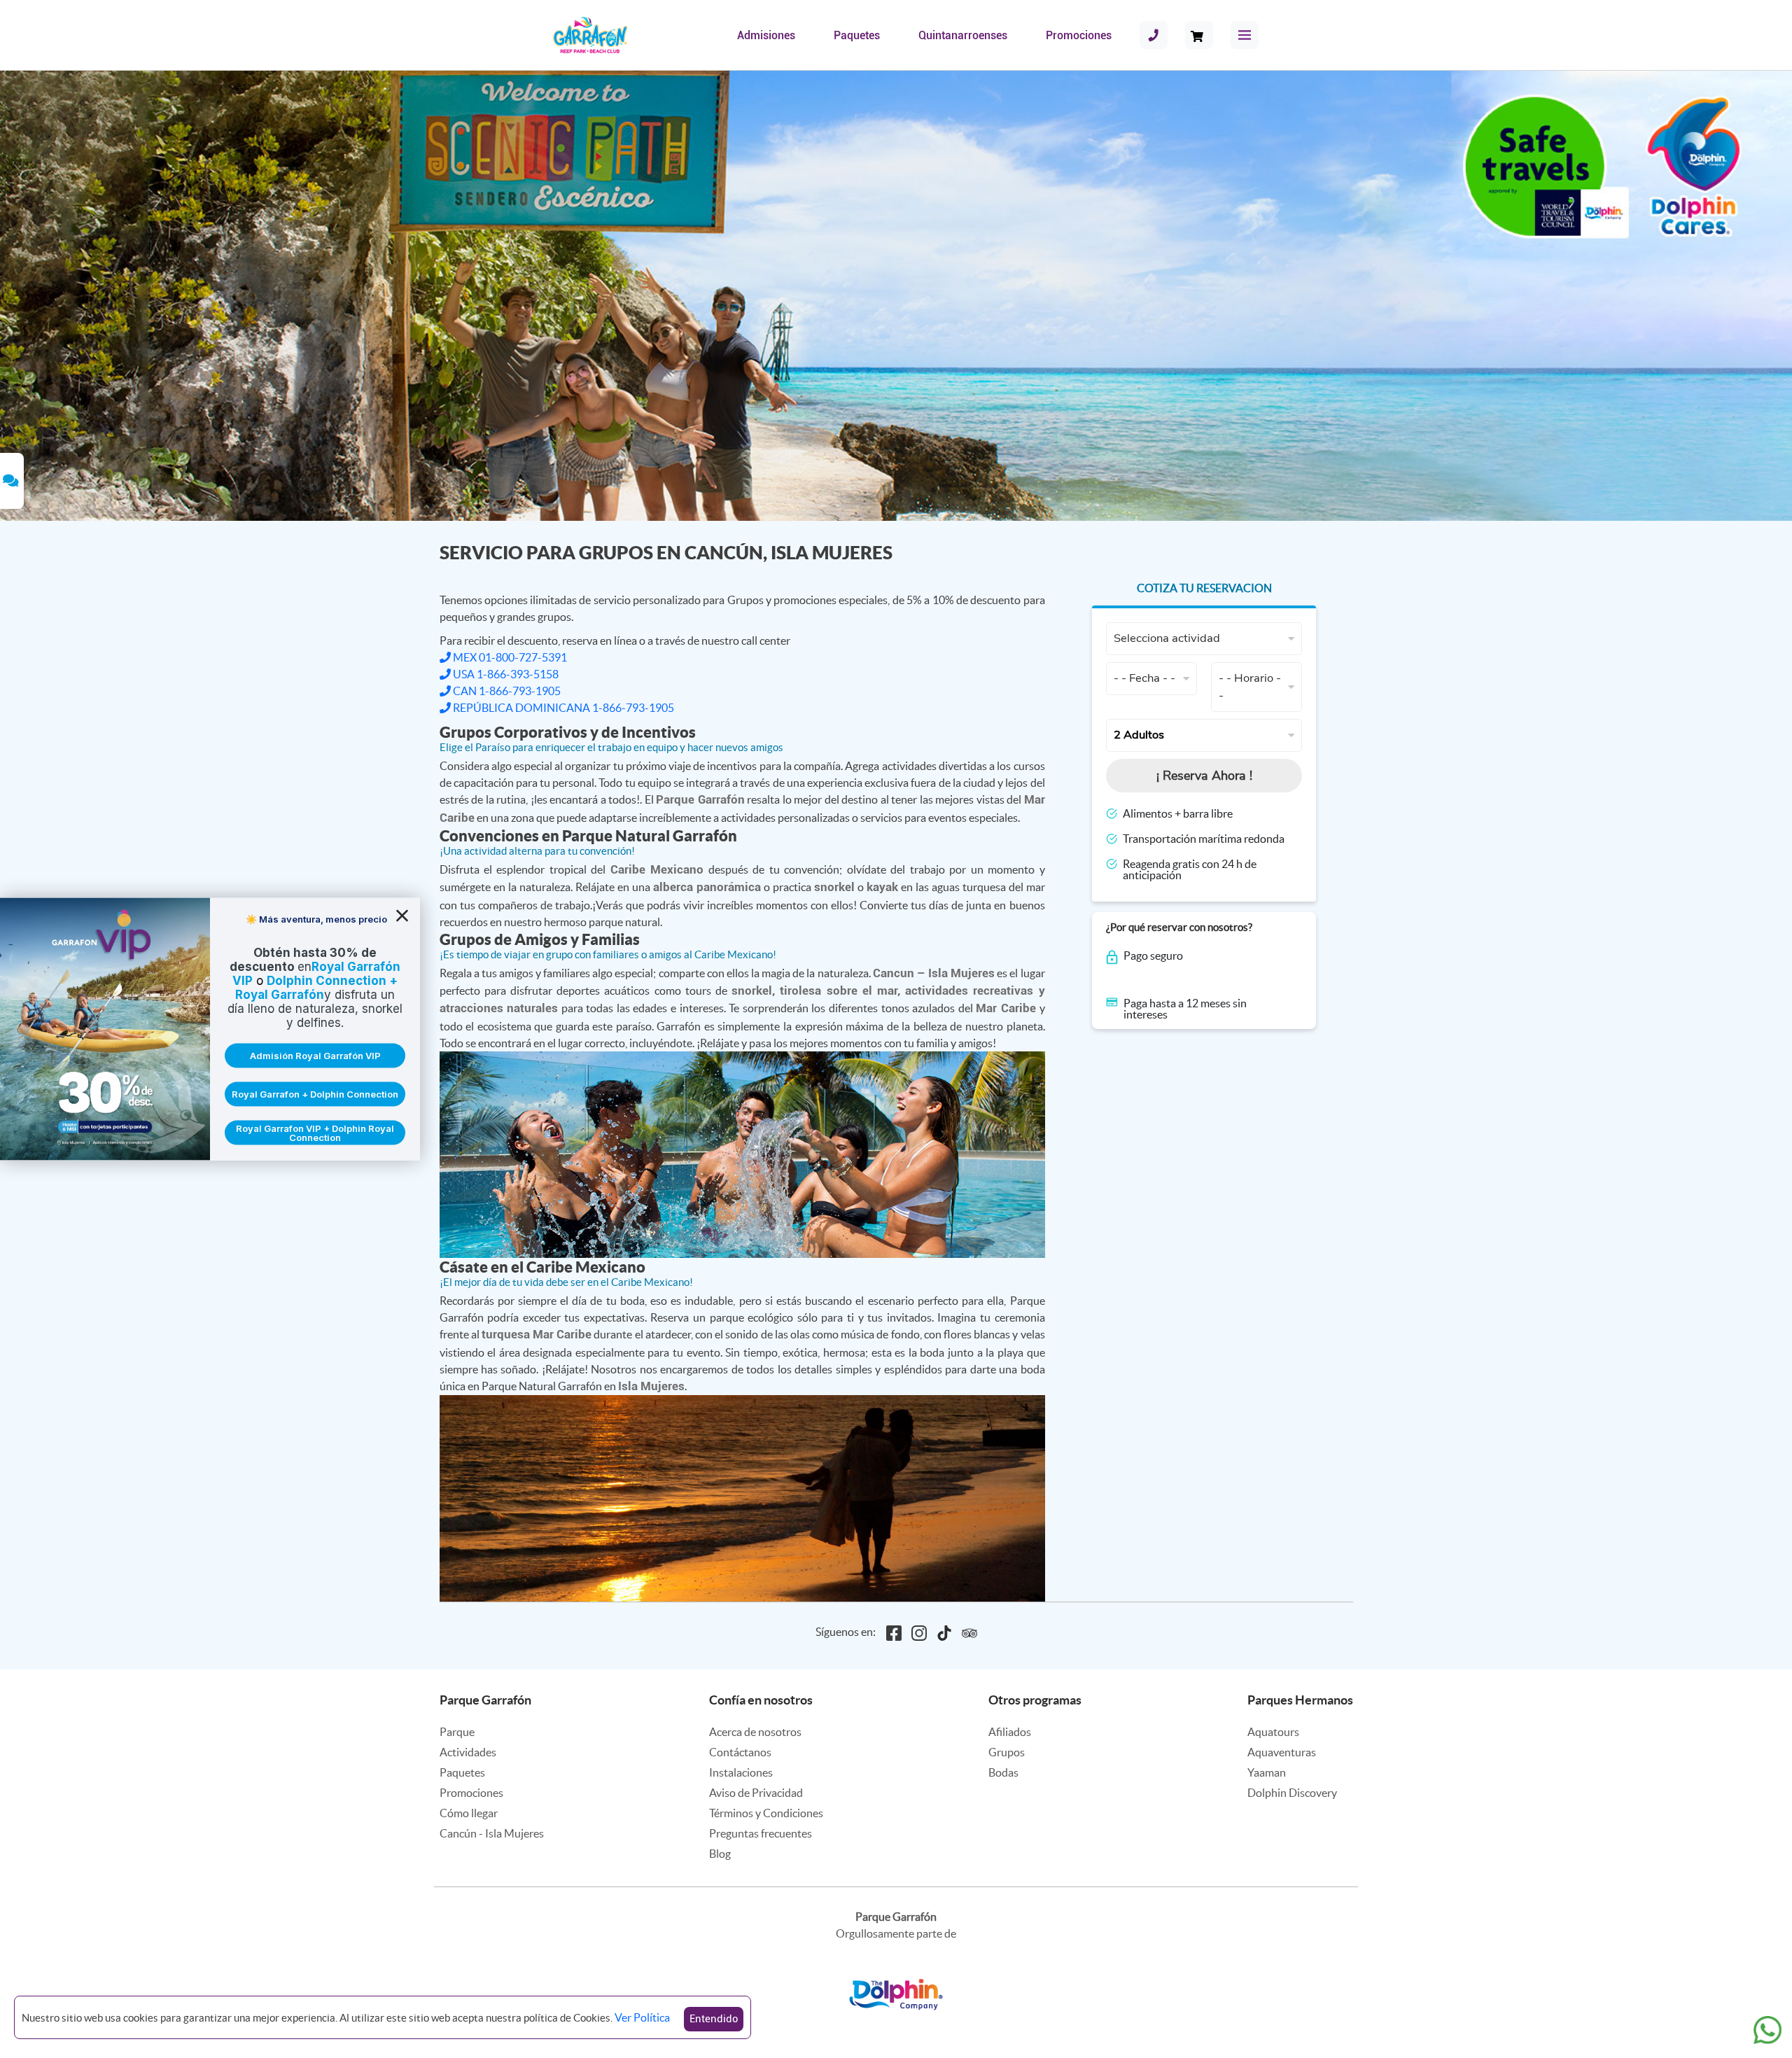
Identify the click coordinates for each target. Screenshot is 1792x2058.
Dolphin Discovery (1292, 1793)
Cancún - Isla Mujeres (492, 1833)
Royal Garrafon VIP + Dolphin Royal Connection (315, 1132)
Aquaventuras (1282, 1752)
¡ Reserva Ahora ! (1204, 776)
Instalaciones (741, 1772)
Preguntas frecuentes (761, 1833)
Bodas (1003, 1772)
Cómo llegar (469, 1813)
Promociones (1079, 35)
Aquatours (1273, 1732)
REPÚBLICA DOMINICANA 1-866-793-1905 (562, 708)
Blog (720, 1854)
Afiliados (1010, 1732)
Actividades (468, 1752)
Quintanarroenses (963, 35)
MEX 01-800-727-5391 (509, 657)
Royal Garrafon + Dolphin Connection (315, 1094)
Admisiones (766, 35)
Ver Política (642, 2017)
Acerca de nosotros (755, 1732)
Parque (457, 1732)
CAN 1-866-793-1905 (506, 691)
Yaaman (1267, 1772)
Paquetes (857, 35)
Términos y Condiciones (766, 1813)
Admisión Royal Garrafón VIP (315, 1056)
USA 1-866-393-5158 (505, 674)
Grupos (1007, 1752)
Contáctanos (740, 1752)
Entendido (714, 2019)
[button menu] (1245, 35)
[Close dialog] (402, 916)
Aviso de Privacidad (756, 1793)
